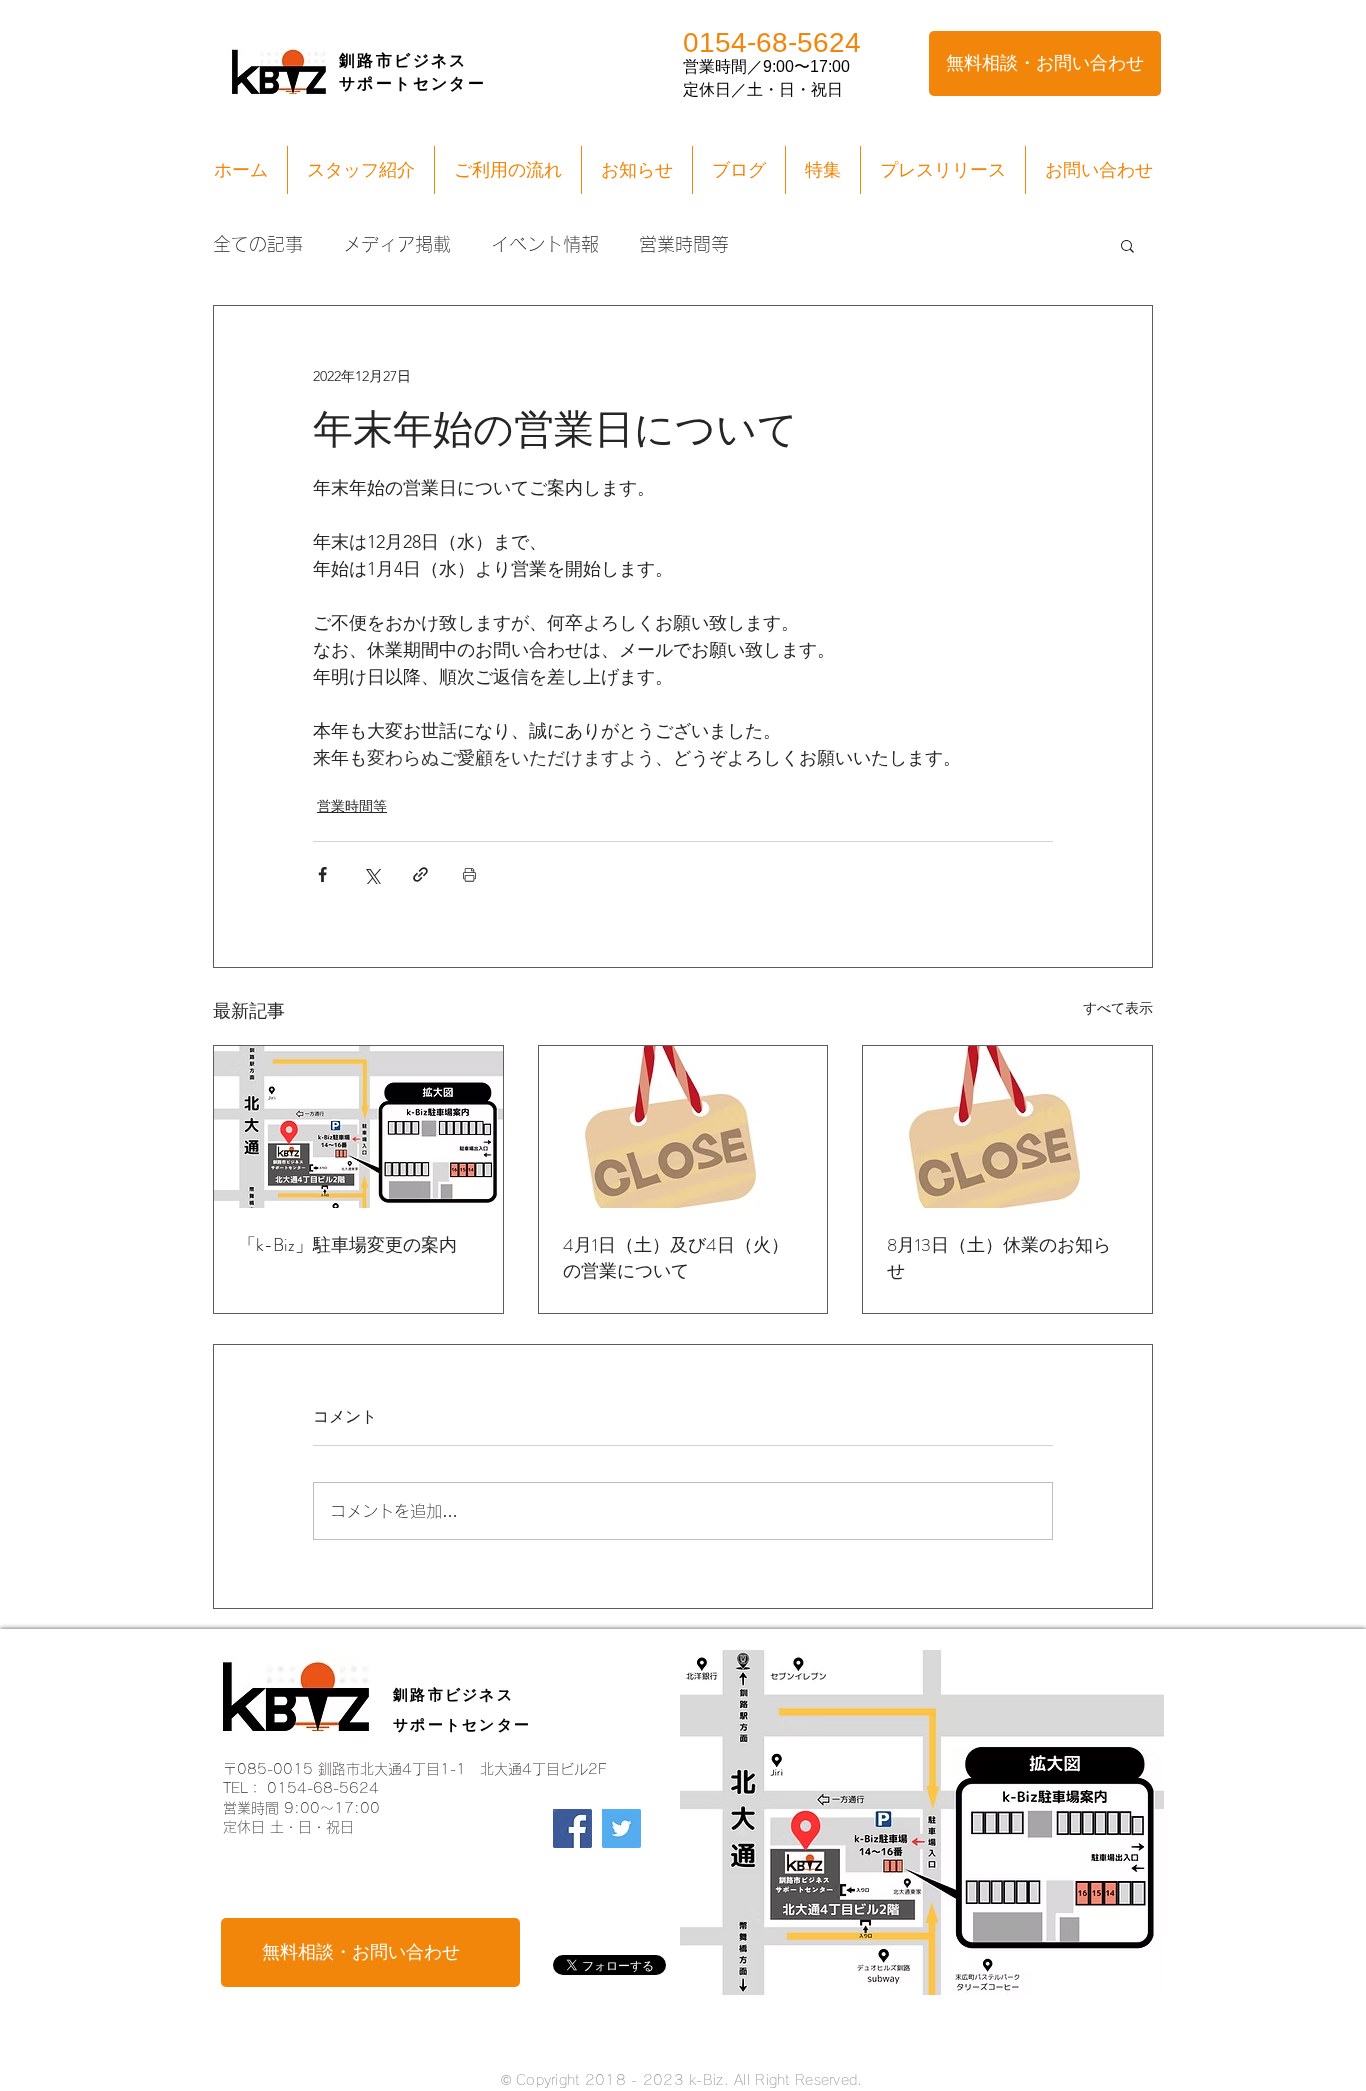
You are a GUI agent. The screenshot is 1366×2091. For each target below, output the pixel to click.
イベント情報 (545, 244)
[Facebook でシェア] (322, 874)
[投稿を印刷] (469, 874)
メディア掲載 (397, 244)
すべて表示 (1118, 1008)
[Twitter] (621, 1828)
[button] (1127, 245)
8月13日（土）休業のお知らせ (999, 1258)
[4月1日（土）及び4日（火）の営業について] (683, 1127)
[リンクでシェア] (420, 874)
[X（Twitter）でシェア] (371, 874)
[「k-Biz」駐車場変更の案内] (358, 1127)
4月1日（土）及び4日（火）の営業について (676, 1258)
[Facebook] (572, 1828)
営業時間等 (684, 244)
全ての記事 (258, 244)
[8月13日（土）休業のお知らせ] (1007, 1127)
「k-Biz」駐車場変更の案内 (347, 1245)
